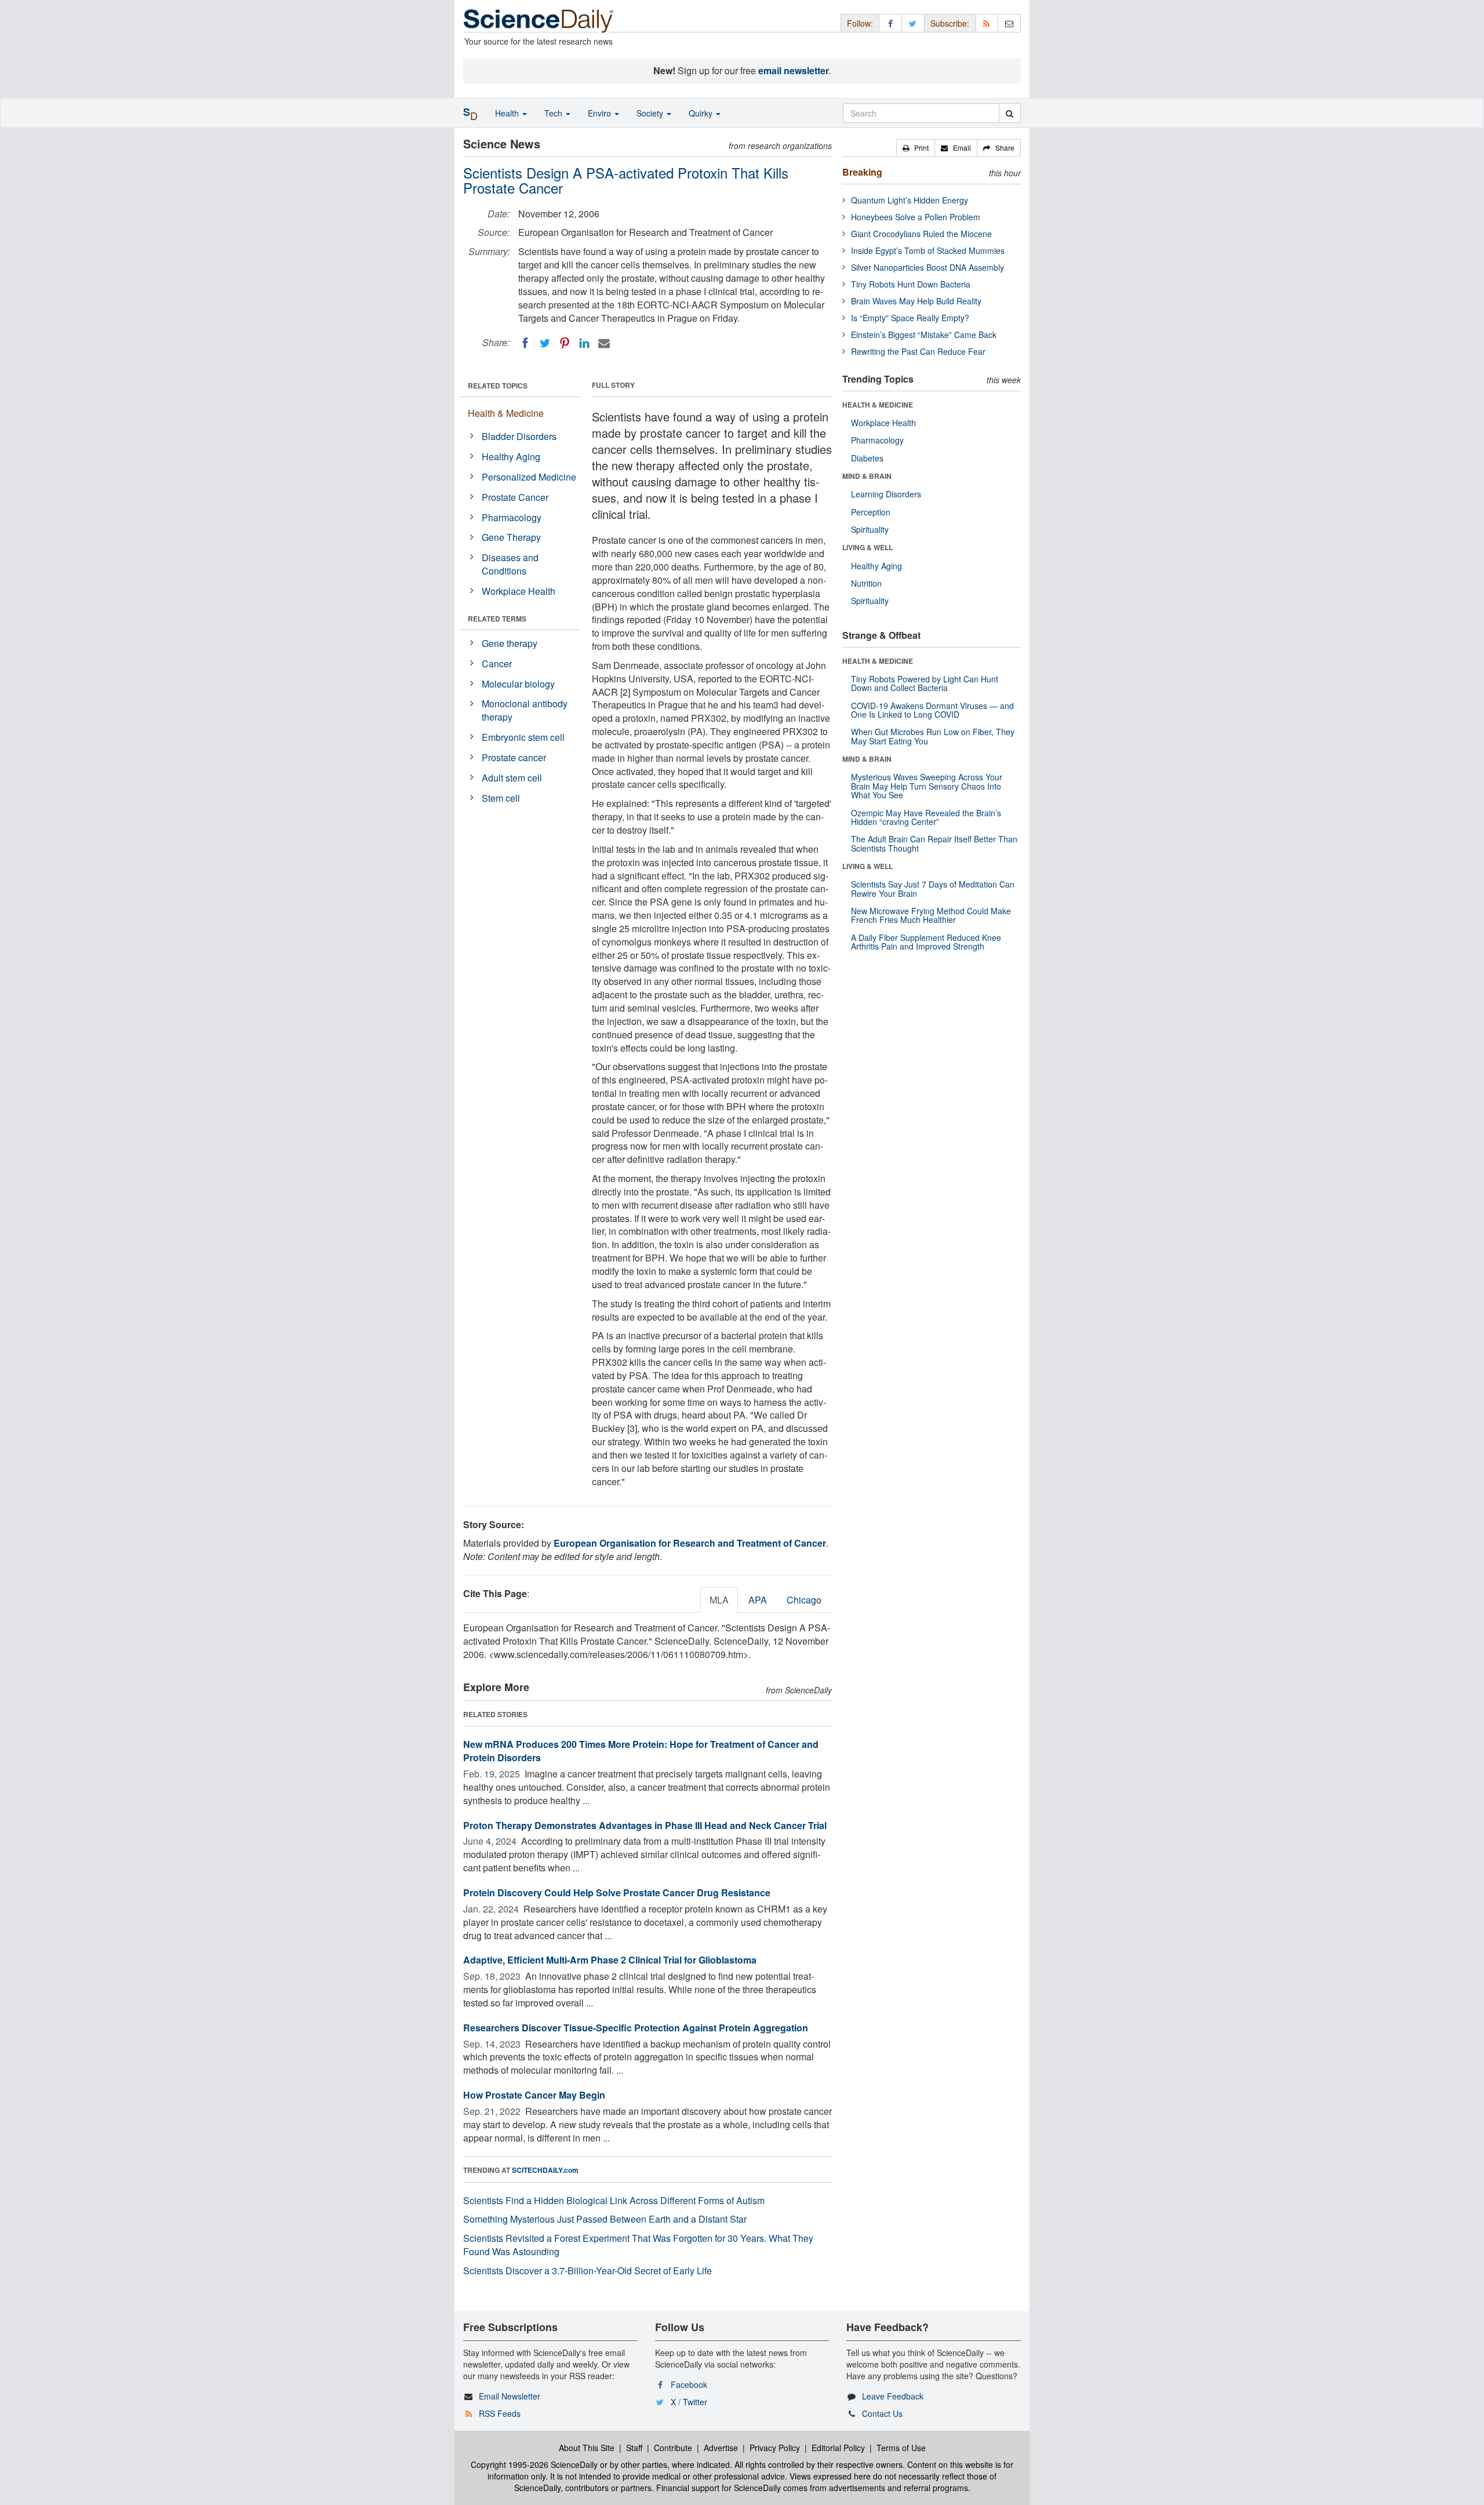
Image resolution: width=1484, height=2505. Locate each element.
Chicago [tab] (804, 1600)
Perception (871, 512)
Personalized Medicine (529, 477)
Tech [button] (554, 113)
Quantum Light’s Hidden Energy (910, 200)
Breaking (862, 172)
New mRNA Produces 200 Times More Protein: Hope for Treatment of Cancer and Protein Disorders (641, 1751)
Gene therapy (510, 643)
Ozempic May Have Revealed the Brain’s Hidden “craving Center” (926, 817)
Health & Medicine (506, 413)
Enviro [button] (601, 113)
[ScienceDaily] (539, 20)
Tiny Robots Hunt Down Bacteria (911, 284)
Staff (634, 2448)
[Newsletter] (1009, 23)
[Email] (604, 343)
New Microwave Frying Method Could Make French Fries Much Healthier (931, 915)
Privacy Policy (775, 2448)
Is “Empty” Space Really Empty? (910, 318)
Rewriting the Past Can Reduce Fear (918, 351)
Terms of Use (901, 2448)
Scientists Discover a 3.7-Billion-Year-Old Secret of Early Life (588, 2271)
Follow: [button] (860, 23)
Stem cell (501, 798)
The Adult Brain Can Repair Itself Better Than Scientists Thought (934, 843)
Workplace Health (519, 591)
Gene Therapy (511, 537)
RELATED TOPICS (498, 386)
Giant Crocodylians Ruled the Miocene (921, 234)
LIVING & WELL (868, 547)
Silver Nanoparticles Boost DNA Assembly (927, 267)
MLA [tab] (719, 1600)
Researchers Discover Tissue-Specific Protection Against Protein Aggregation (636, 2028)
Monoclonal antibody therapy (525, 710)
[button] (916, 148)
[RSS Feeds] (987, 23)
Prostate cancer (514, 757)
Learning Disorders (886, 494)
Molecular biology (518, 684)
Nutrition (866, 583)
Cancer (497, 663)
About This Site (587, 2448)
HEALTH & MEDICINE (878, 405)
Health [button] (508, 113)
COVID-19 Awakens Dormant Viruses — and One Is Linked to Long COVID (932, 710)
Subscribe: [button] (950, 23)
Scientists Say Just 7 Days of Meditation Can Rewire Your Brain (933, 888)
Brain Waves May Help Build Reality (916, 301)
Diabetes (867, 458)
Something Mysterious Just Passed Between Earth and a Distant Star (605, 2219)
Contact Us (882, 2413)
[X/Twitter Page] (913, 23)
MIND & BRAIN (867, 476)
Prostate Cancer (515, 497)
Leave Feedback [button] (893, 2396)
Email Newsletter (510, 2396)
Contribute (673, 2448)
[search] (1010, 113)
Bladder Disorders (519, 436)
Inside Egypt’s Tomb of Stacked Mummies (928, 250)
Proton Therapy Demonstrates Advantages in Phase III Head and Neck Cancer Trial (645, 1825)
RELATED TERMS (497, 619)
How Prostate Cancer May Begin (534, 2095)
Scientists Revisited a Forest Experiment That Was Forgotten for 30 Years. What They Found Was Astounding (638, 2245)
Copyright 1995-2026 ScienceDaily (534, 2464)
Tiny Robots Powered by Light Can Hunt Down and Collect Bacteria (925, 683)
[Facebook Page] (890, 23)
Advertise (721, 2448)
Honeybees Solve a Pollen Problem (916, 217)
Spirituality (870, 529)
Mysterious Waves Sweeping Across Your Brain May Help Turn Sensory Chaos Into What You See (927, 786)
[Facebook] (525, 343)
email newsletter (794, 70)
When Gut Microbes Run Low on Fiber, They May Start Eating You (933, 736)
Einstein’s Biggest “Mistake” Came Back (924, 335)
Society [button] (651, 113)
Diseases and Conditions (510, 564)
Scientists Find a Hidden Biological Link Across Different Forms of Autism (614, 2200)
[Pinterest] (565, 343)
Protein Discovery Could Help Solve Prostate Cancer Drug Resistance (617, 1893)
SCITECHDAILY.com (545, 2170)
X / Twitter (689, 2402)
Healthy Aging (511, 457)
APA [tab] (758, 1600)
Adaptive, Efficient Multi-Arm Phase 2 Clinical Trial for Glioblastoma (610, 1960)
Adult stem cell (512, 778)
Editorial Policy (838, 2448)
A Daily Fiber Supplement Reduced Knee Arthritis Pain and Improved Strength (926, 942)
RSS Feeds (500, 2413)
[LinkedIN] (584, 343)
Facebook (689, 2384)
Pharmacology (512, 517)
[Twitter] (545, 343)
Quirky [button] (702, 113)
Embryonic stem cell (523, 737)
